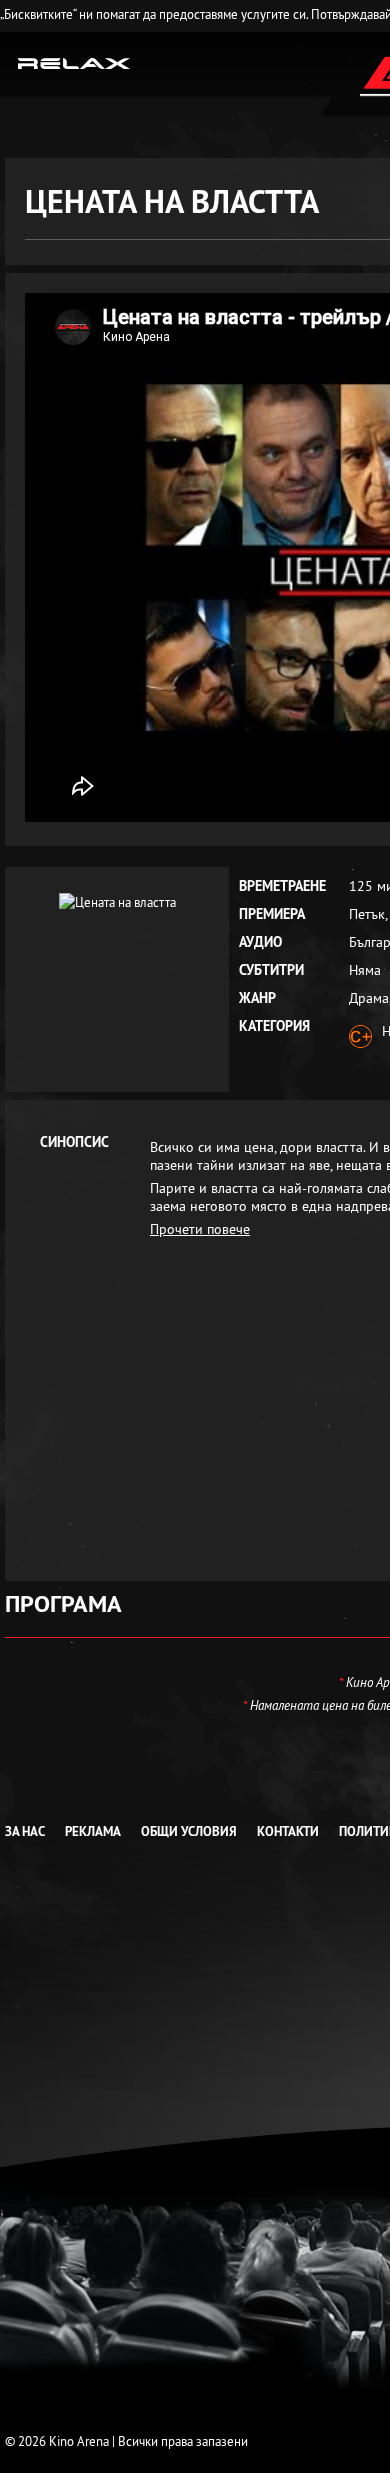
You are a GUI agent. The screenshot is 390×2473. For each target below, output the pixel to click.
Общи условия (189, 1831)
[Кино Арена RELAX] (74, 62)
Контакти (288, 1831)
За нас (25, 1831)
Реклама (93, 1831)
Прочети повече (200, 1229)
